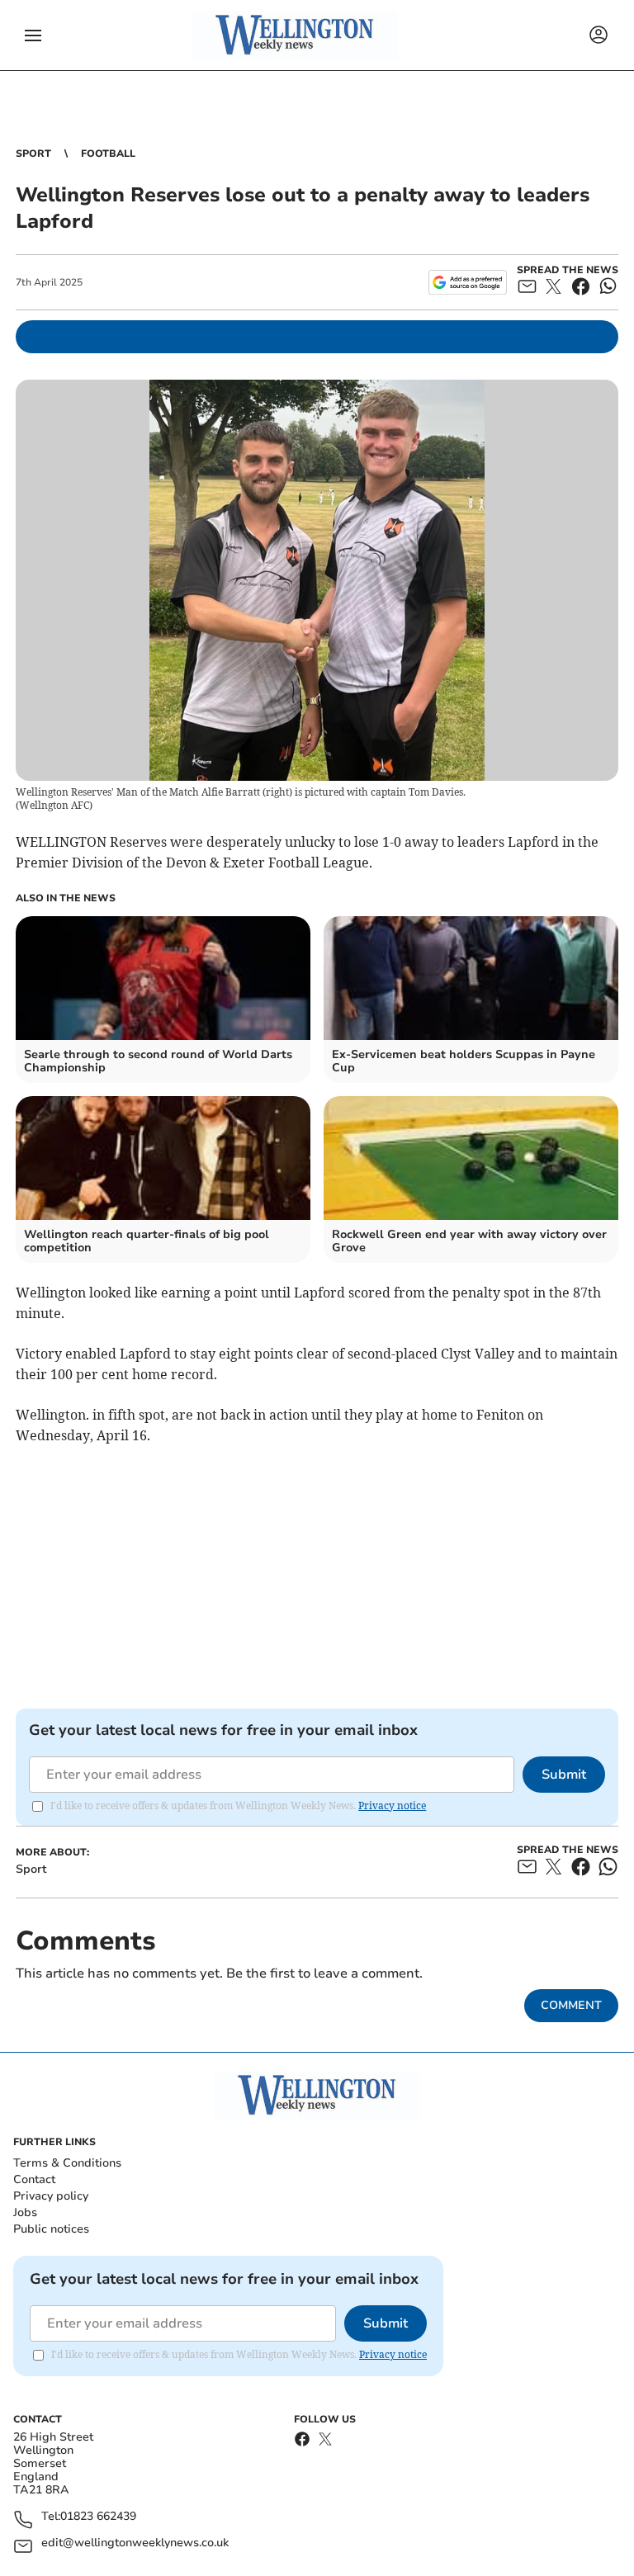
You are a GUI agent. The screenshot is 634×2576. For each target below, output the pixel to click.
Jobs (25, 2212)
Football (108, 154)
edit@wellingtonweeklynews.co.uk (135, 2543)
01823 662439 (98, 2517)
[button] (33, 35)
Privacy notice (392, 1806)
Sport (33, 154)
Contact (34, 2179)
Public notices (51, 2229)
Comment (571, 2005)
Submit (564, 1775)
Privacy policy (51, 2196)
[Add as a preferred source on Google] (468, 282)
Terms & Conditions (67, 2163)
